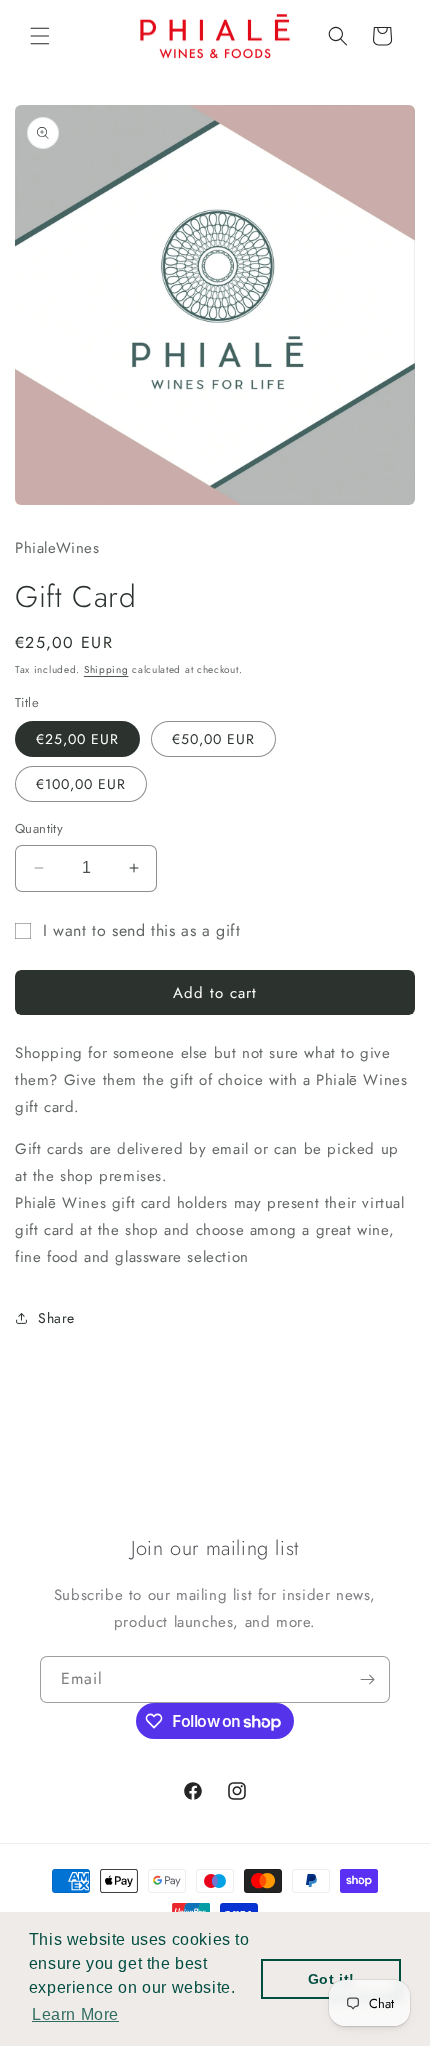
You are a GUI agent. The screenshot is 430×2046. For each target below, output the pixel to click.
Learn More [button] (75, 2014)
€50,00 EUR (213, 739)
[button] (40, 36)
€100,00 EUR (81, 784)
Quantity (39, 828)
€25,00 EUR (77, 739)
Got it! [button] (331, 1979)
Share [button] (56, 1318)
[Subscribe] (367, 1679)
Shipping (106, 669)
